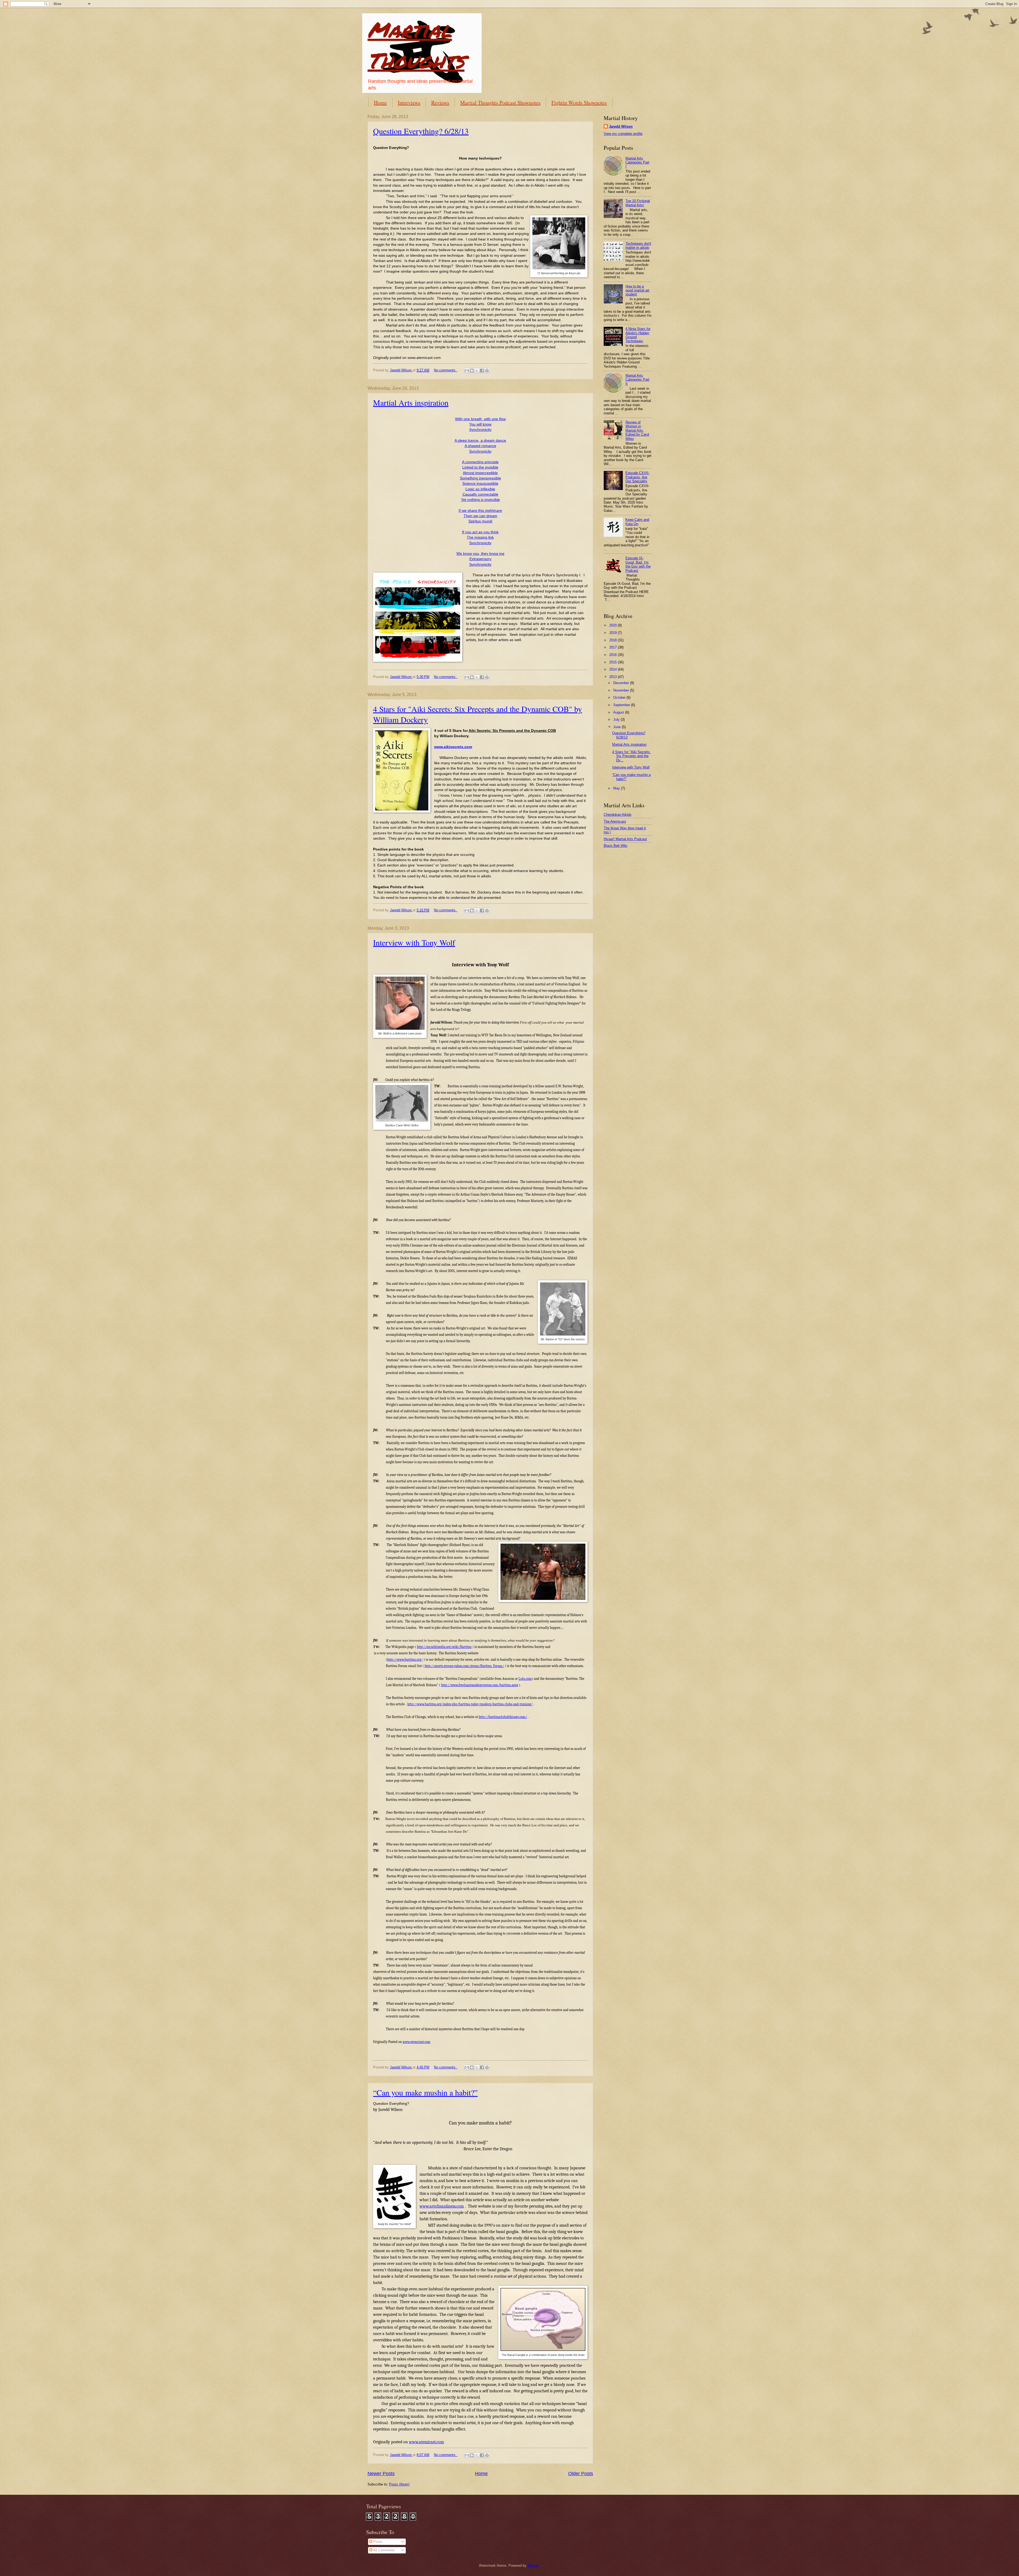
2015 (614, 662)
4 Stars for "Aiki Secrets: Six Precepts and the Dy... (631, 756)
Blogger (533, 2566)
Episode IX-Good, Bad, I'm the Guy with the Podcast (638, 564)
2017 (614, 647)
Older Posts (581, 2474)
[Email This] (467, 371)
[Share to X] (477, 371)
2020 (614, 625)
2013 (614, 677)
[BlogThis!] (472, 371)
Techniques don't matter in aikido (638, 246)
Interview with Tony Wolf (414, 942)
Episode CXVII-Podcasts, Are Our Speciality (637, 477)
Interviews (409, 103)
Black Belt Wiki (616, 846)
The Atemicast (615, 821)
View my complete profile (623, 134)
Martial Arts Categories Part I (637, 162)
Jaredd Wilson (621, 126)
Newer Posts (381, 2474)
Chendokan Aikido (618, 815)
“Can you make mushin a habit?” (425, 2092)
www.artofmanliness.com (442, 2206)
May (617, 788)
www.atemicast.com (416, 2042)
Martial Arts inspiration (411, 402)
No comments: (446, 370)
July (617, 720)
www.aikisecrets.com (453, 747)
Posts (377, 2542)
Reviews (440, 103)
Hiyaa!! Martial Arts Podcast (625, 839)
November (622, 690)
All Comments (384, 2550)
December (622, 683)
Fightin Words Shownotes (579, 103)
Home (380, 103)
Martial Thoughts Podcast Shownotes (500, 103)
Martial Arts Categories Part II (637, 380)
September (622, 705)
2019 (614, 633)
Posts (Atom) (399, 2484)
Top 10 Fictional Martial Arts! (638, 203)
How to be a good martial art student (637, 290)
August (619, 712)
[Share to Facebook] (482, 371)
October (620, 697)
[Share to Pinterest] (487, 371)
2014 (614, 669)
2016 (614, 655)
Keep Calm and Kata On (637, 522)
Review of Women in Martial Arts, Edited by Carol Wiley (637, 430)
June (618, 727)
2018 (614, 640)
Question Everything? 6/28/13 (421, 131)
